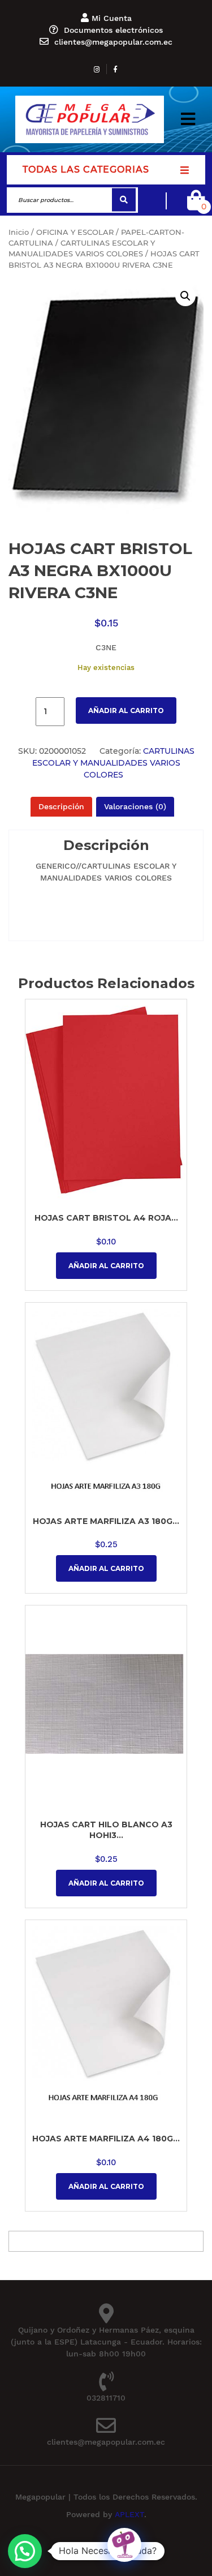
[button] (188, 119)
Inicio (19, 232)
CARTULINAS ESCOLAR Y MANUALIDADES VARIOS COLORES (113, 763)
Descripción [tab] (61, 806)
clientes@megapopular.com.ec (113, 42)
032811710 (106, 2398)
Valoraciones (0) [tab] (135, 806)
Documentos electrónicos (113, 30)
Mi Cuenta (112, 18)
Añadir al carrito (126, 710)
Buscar (124, 200)
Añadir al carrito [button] (106, 1266)
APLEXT (129, 2514)
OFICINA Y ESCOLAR (75, 232)
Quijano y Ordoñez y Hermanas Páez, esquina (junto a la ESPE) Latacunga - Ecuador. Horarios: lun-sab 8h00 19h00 (106, 2342)
